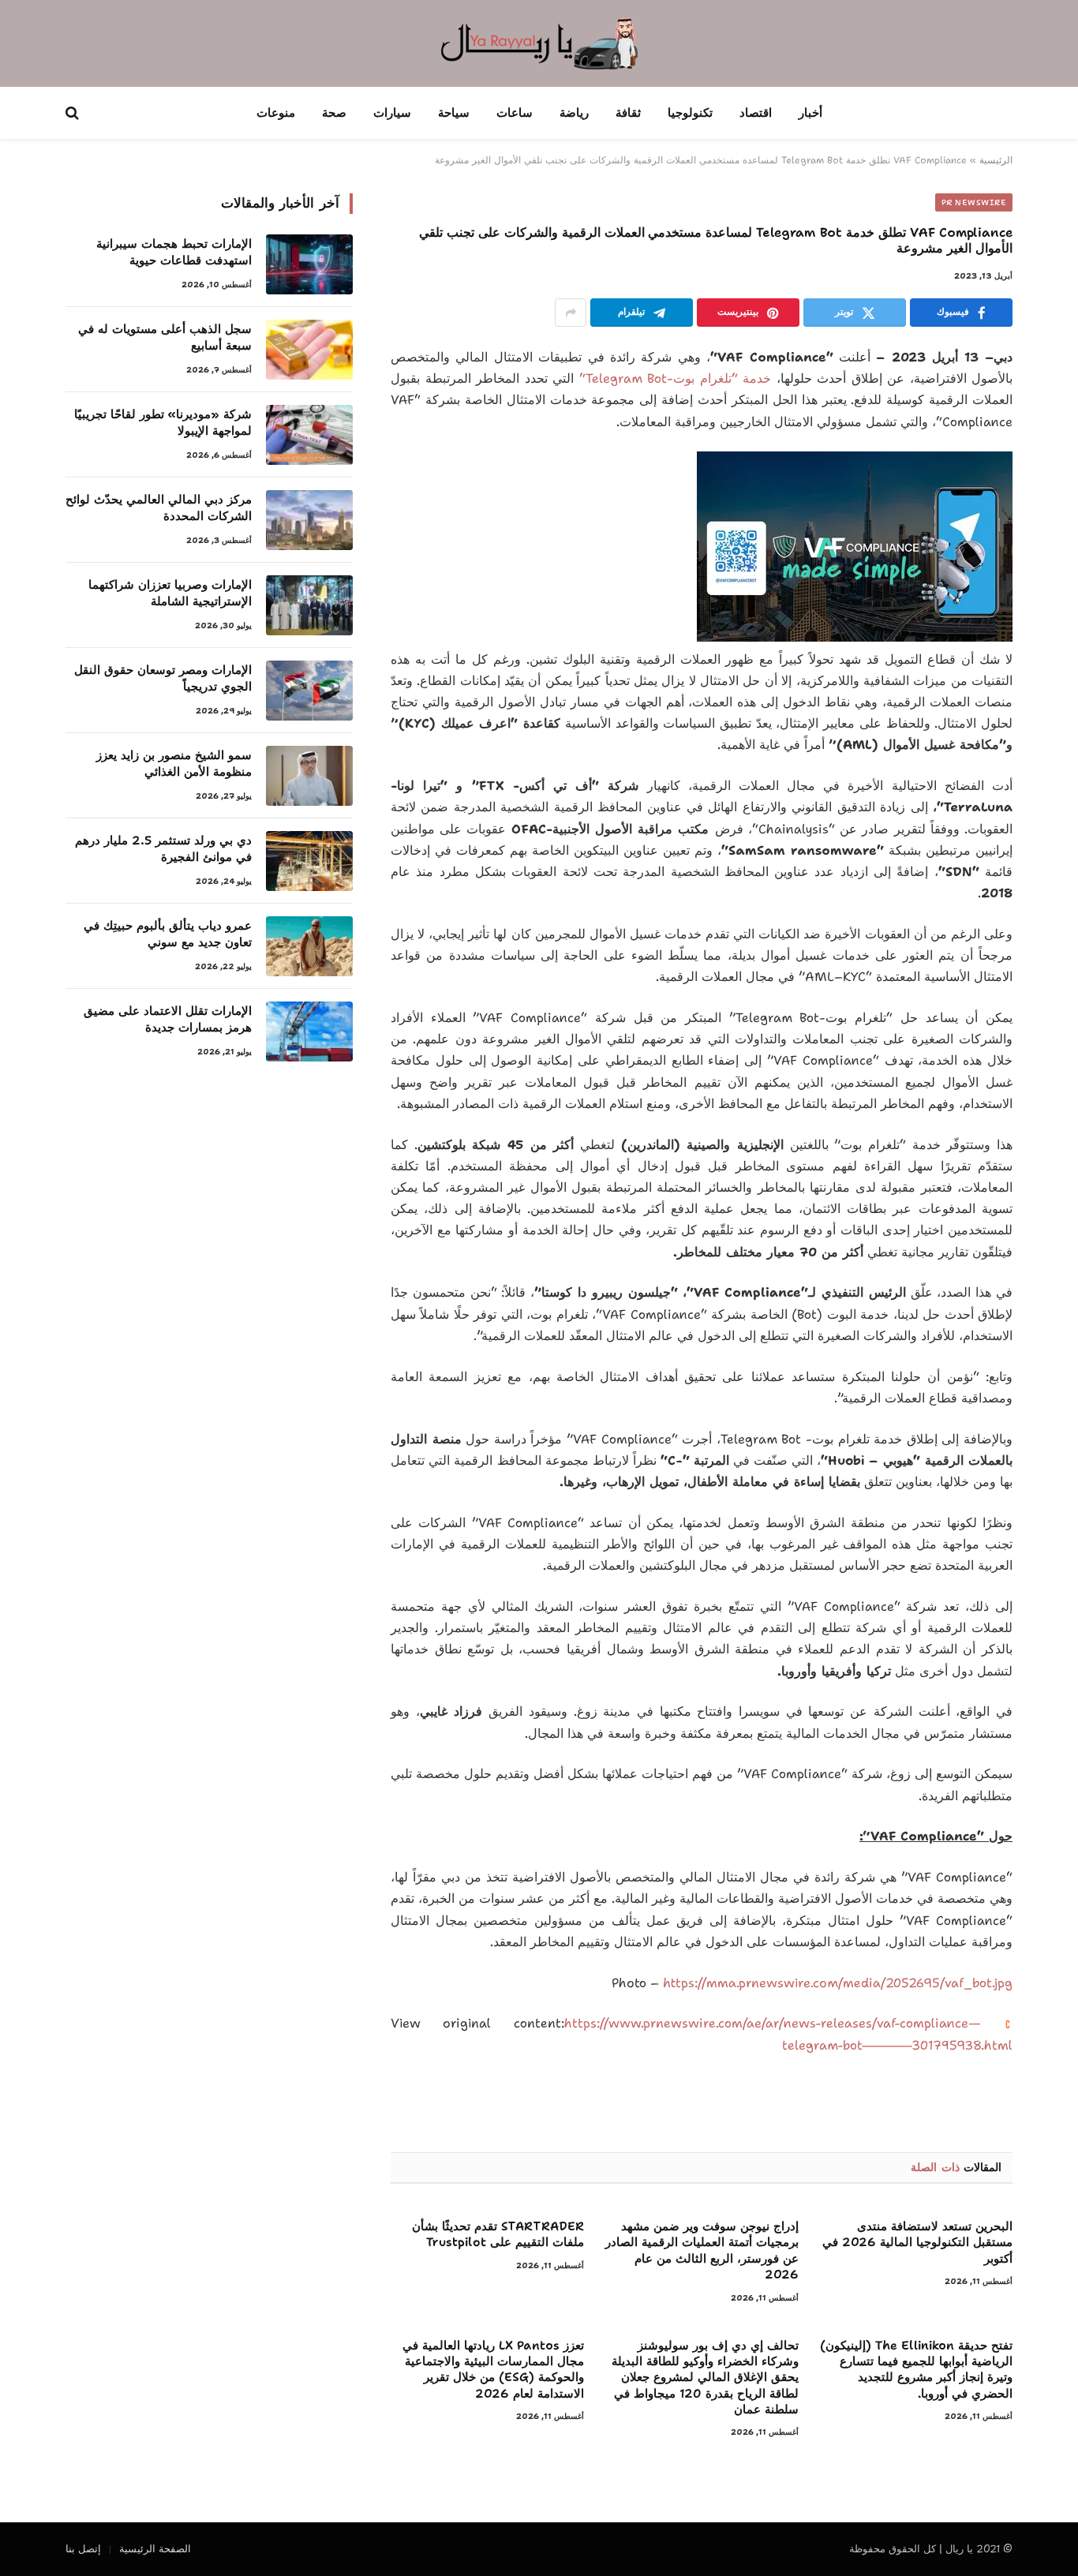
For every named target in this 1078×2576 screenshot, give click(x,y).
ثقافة (628, 113)
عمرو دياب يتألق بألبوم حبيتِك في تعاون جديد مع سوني (168, 934)
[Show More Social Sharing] (571, 313)
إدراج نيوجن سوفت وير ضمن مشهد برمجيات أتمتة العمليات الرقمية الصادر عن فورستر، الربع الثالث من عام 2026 (702, 2250)
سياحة (454, 113)
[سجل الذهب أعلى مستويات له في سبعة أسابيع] (309, 350)
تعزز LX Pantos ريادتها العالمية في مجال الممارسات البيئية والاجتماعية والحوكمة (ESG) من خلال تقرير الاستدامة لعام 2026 (493, 2370)
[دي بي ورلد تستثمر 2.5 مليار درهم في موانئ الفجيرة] (309, 861)
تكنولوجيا (690, 113)
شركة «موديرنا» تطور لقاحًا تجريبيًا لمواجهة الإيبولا (163, 423)
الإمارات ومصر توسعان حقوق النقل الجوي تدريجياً (163, 678)
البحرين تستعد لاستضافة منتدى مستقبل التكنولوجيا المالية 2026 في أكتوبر (917, 2243)
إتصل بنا (83, 2549)
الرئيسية (996, 160)
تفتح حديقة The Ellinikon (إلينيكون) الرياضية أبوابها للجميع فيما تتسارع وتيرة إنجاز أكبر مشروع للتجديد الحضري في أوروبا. (916, 2370)
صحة (334, 113)
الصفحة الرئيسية (155, 2549)
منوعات (276, 113)
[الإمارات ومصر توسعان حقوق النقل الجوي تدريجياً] (309, 691)
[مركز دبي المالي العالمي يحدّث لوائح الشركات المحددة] (309, 520)
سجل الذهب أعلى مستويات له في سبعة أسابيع (165, 337)
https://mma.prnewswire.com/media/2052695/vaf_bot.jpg (838, 1983)
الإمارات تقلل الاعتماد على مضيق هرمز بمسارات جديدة (168, 1019)
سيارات (392, 113)
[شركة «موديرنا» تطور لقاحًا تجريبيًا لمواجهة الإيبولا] (309, 435)
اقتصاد (756, 113)
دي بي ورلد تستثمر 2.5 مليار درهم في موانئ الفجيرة (163, 849)
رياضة (574, 113)
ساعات (515, 113)
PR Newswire (974, 202)
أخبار (810, 113)
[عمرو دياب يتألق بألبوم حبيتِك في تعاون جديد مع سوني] (309, 946)
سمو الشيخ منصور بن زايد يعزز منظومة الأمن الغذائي (174, 764)
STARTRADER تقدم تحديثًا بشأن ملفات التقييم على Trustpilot (498, 2234)
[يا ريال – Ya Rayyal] (539, 43)
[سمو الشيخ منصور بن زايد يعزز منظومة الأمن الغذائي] (309, 776)
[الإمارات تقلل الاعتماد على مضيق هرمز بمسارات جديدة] (309, 1032)
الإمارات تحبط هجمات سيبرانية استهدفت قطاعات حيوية (174, 252)
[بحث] (74, 113)
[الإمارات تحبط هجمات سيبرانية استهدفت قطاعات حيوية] (309, 264)
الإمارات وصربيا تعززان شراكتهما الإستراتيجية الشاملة (170, 593)
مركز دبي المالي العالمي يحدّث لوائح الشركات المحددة (159, 508)
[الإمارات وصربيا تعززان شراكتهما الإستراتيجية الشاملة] (309, 605)
